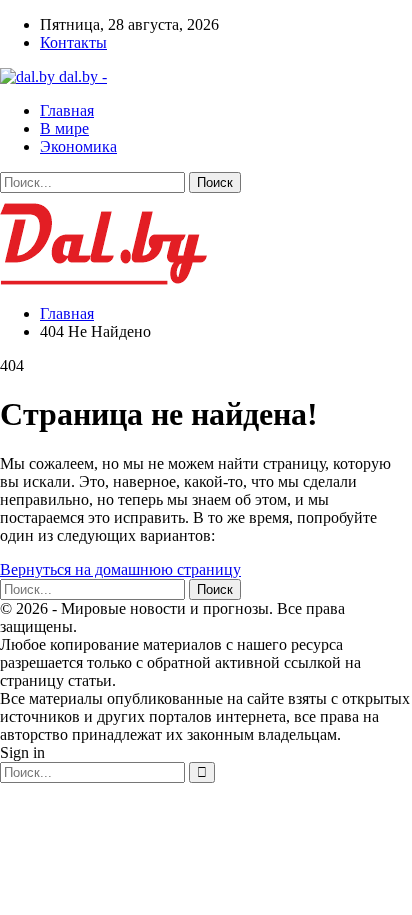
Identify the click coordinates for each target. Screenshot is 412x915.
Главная (67, 110)
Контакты (73, 42)
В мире (64, 128)
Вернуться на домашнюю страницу (120, 569)
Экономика (78, 146)
